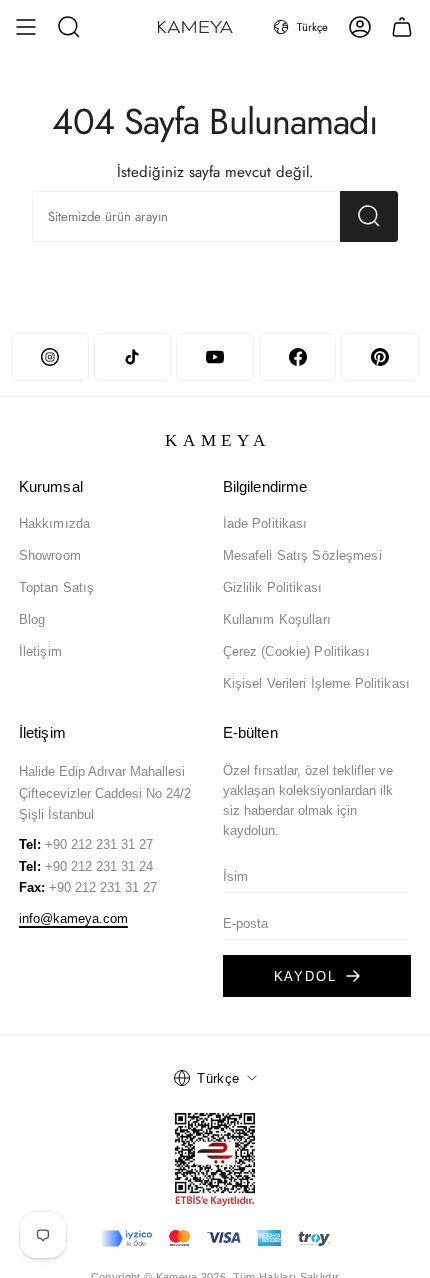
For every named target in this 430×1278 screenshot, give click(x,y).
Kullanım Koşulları (277, 619)
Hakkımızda (54, 523)
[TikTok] (132, 357)
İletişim (40, 651)
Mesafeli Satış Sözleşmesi (302, 555)
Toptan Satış (57, 587)
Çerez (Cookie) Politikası (296, 651)
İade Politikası (265, 523)
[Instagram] (49, 357)
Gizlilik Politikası (272, 587)
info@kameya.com (73, 918)
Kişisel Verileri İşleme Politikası (316, 683)
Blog (32, 619)
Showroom (50, 555)
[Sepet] (402, 27)
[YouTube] (214, 357)
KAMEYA (218, 440)
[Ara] (369, 216)
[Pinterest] (379, 357)
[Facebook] (297, 357)
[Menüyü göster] (26, 27)
